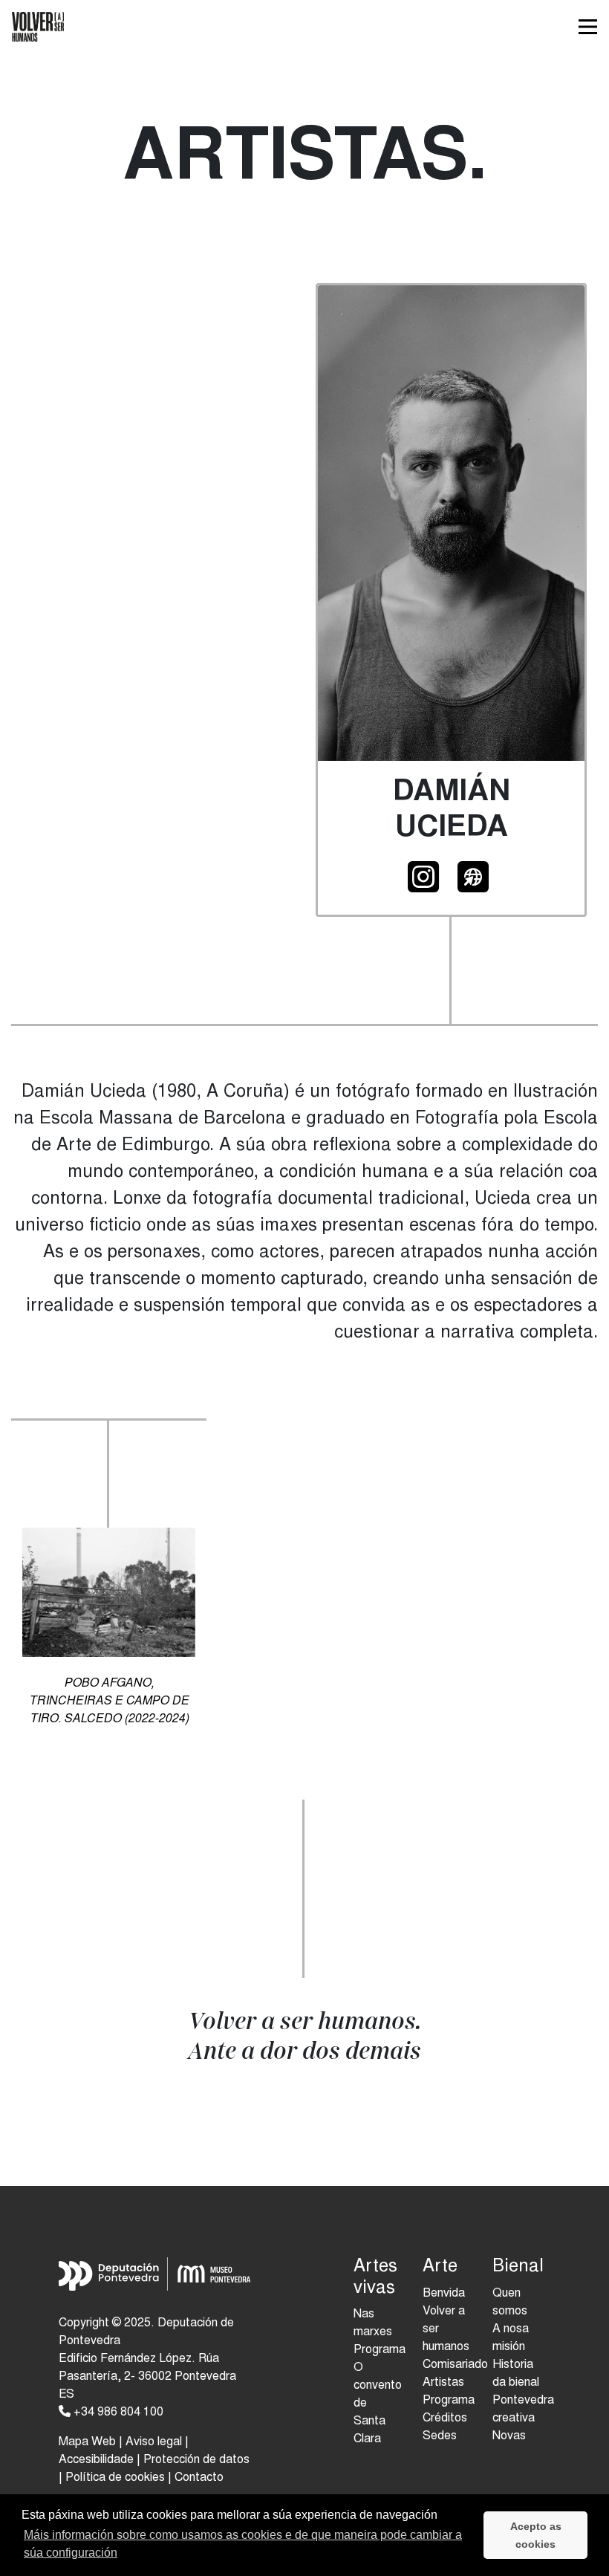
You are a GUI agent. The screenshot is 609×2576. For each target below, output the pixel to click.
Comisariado (455, 2365)
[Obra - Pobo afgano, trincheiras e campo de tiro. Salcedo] (109, 1601)
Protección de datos (196, 2460)
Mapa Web (87, 2442)
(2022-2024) (109, 1701)
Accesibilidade (96, 2460)
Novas (509, 2436)
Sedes (440, 2436)
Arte (440, 2268)
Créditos (445, 2418)
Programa (449, 2401)
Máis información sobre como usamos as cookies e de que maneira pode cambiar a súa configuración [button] (243, 2544)
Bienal (516, 2268)
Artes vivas (375, 2278)
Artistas (443, 2383)
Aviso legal (154, 2442)
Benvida (444, 2294)
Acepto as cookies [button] (536, 2535)
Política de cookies (115, 2478)
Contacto (199, 2478)
